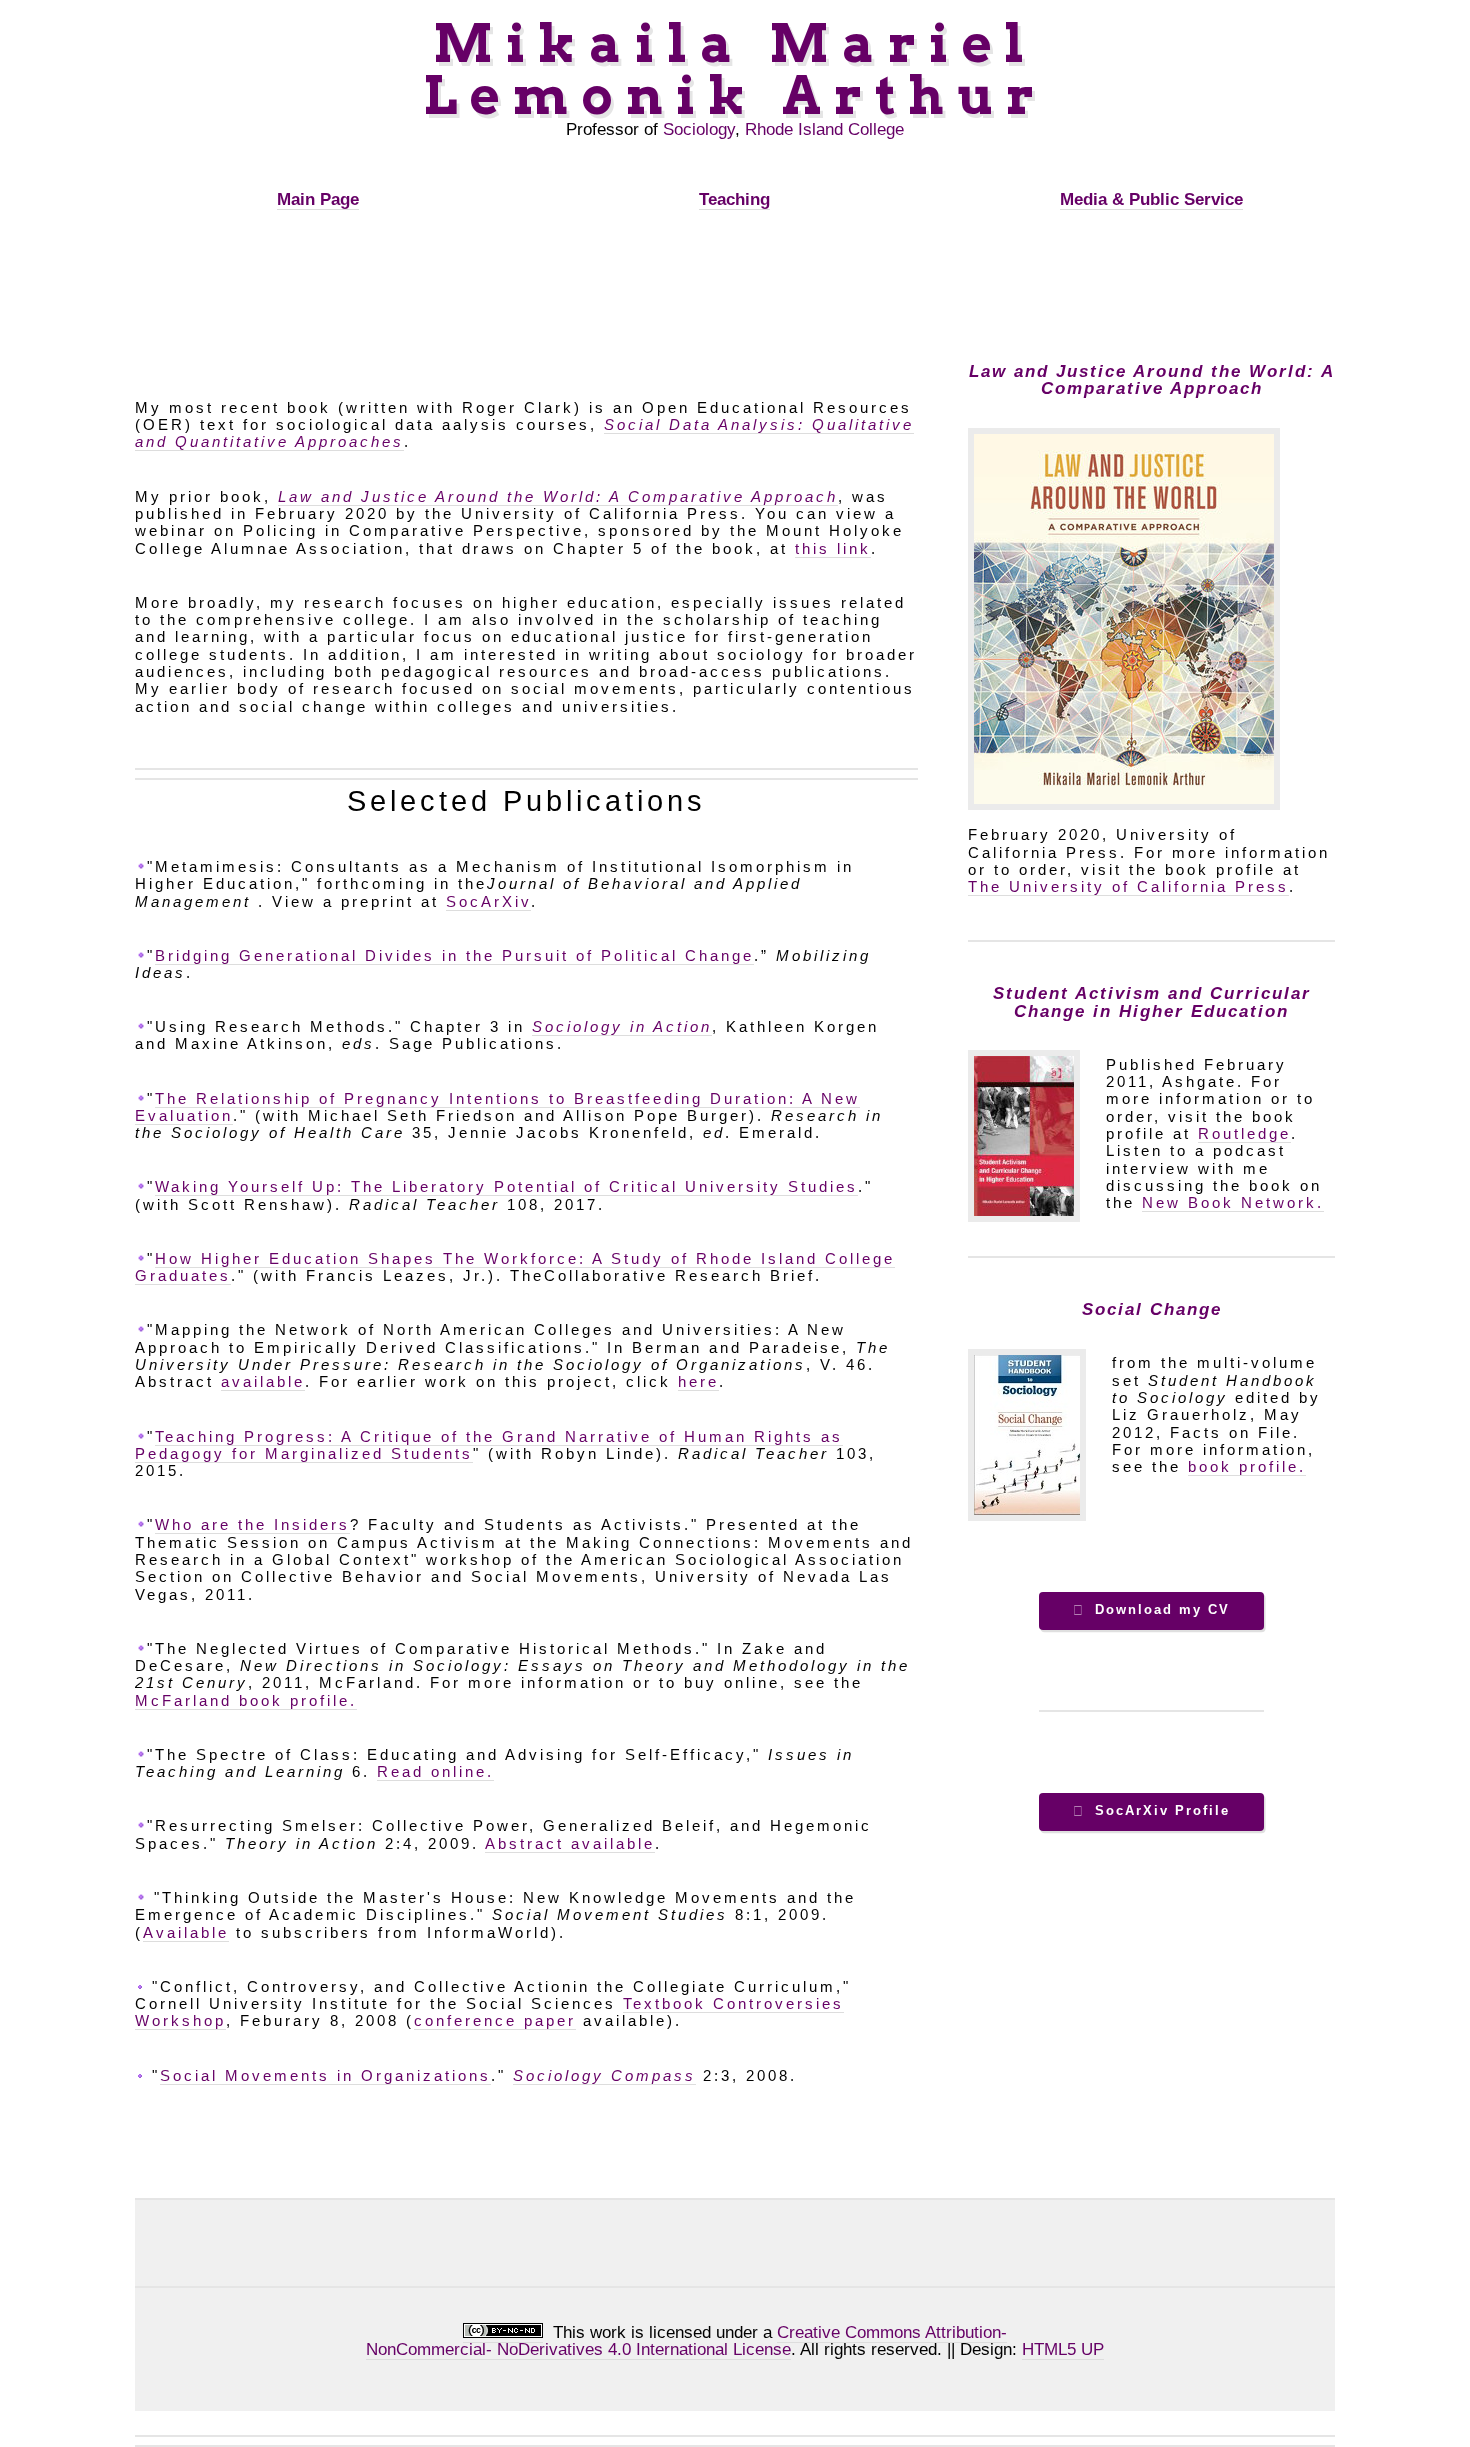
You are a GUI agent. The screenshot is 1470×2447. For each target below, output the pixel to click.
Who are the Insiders (252, 1525)
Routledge (1244, 1134)
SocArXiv (488, 902)
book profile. (1247, 1467)
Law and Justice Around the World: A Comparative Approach (558, 497)
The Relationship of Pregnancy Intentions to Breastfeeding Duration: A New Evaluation (497, 1107)
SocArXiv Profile (1162, 1811)
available (263, 1382)
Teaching (734, 199)
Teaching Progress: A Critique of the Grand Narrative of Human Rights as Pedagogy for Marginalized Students (489, 1445)
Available (186, 1933)
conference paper (495, 2021)
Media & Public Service (1151, 199)
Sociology (699, 129)
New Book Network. (1233, 1203)
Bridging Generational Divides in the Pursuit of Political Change (454, 956)
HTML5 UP (1063, 2349)
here (698, 1382)
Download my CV (1162, 1610)
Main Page (318, 199)
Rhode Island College (824, 129)
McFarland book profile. (246, 1701)
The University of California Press (1128, 887)
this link (833, 549)
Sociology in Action (622, 1027)
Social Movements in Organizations (325, 2076)
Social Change (1152, 1309)
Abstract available (570, 1844)
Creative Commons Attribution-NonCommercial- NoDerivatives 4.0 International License (686, 2340)
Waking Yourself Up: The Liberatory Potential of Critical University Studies (506, 1187)
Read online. (435, 1772)
